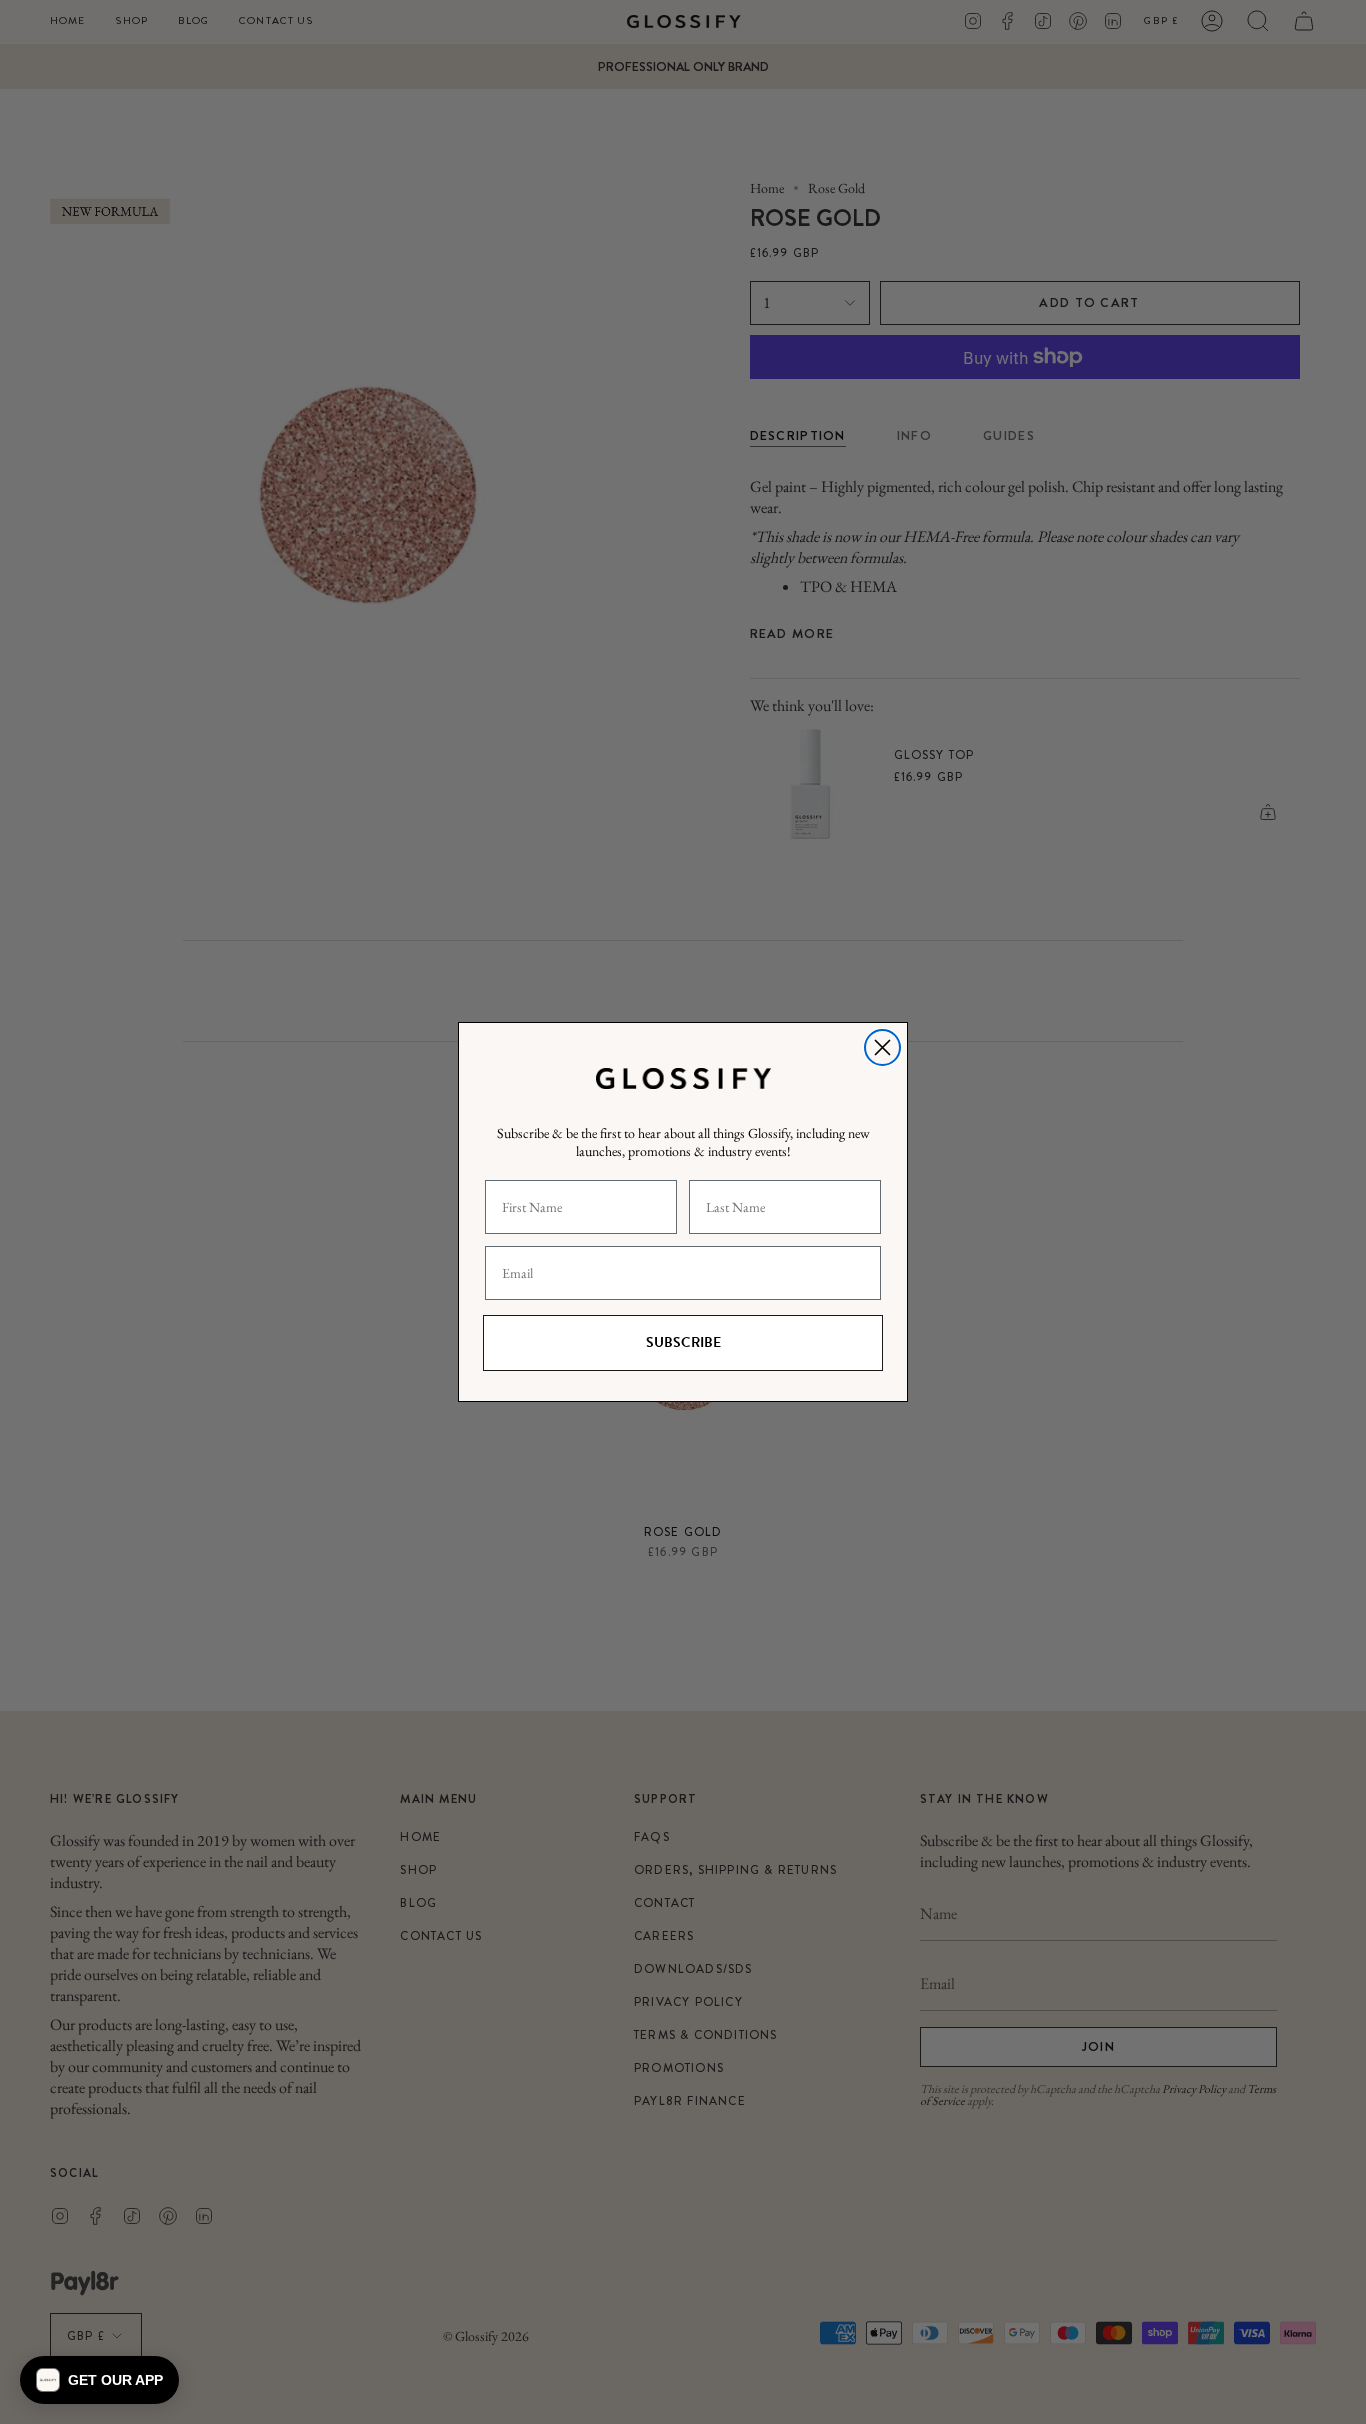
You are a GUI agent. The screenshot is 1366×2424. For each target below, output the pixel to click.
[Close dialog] (882, 1047)
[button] (99, 2380)
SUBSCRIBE (683, 1342)
